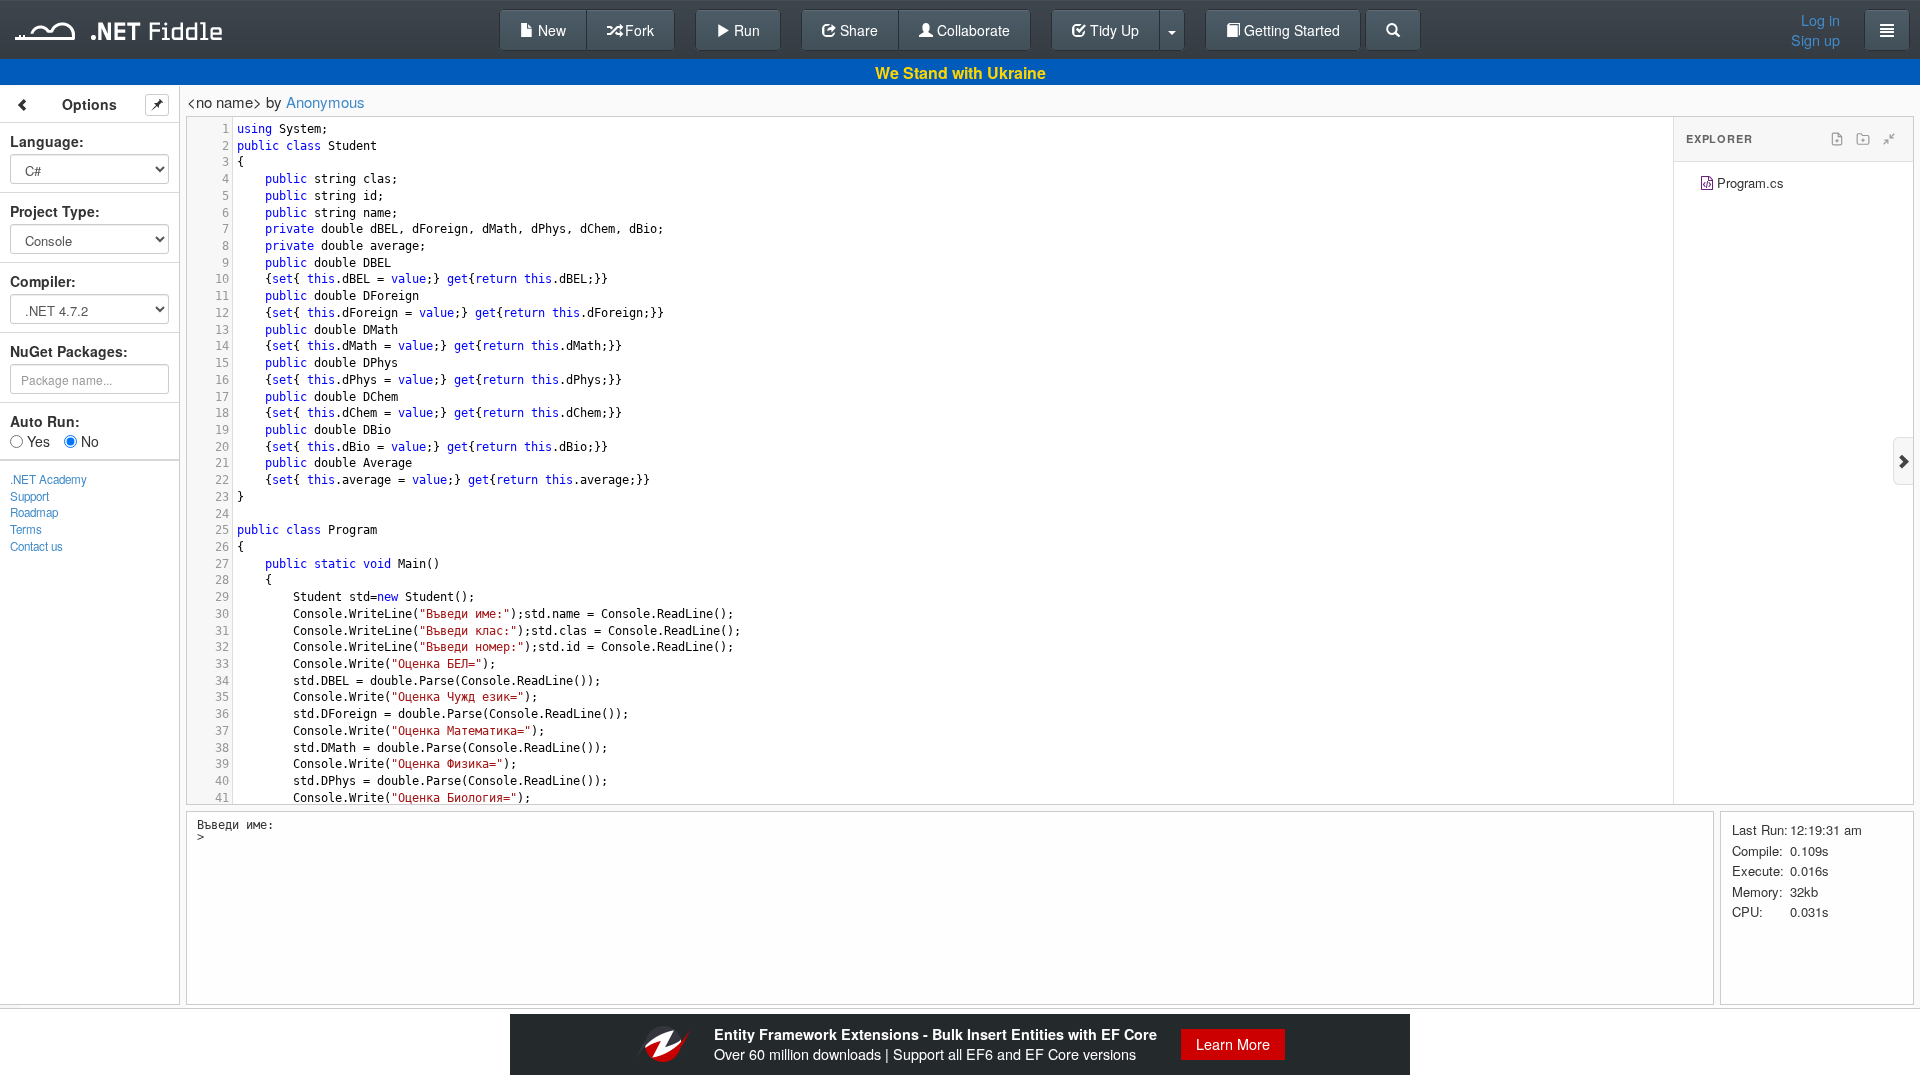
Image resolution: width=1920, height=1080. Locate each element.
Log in (1820, 20)
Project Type (52, 211)
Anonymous (325, 101)
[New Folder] (1863, 139)
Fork (637, 30)
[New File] (1837, 139)
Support (29, 496)
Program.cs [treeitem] (1750, 182)
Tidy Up (1112, 30)
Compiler (40, 281)
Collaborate (971, 30)
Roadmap (34, 512)
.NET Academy (48, 479)
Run (745, 30)
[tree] (1793, 185)
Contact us (36, 546)
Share (857, 30)
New (550, 30)
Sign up (1815, 40)
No (88, 441)
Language (44, 141)
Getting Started (1290, 30)
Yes (36, 441)
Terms (26, 529)
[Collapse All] (1889, 139)
